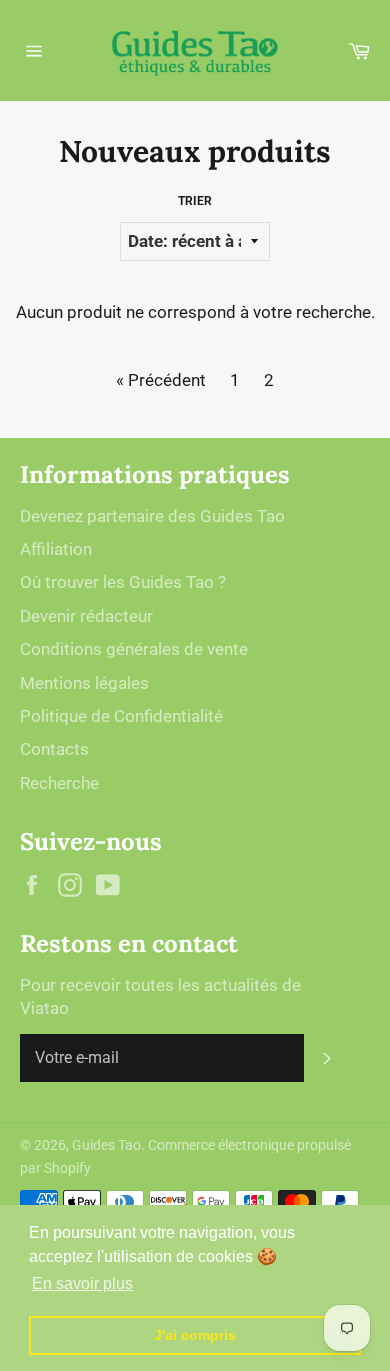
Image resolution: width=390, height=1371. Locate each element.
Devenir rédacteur (86, 616)
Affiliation (56, 549)
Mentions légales (84, 683)
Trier (195, 201)
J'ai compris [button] (195, 1335)
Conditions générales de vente (134, 649)
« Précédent (161, 380)
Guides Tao (106, 1145)
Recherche (59, 783)
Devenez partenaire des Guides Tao (152, 516)
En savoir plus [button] (82, 1283)
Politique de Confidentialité (121, 716)
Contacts (54, 749)
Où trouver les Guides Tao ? (123, 582)
